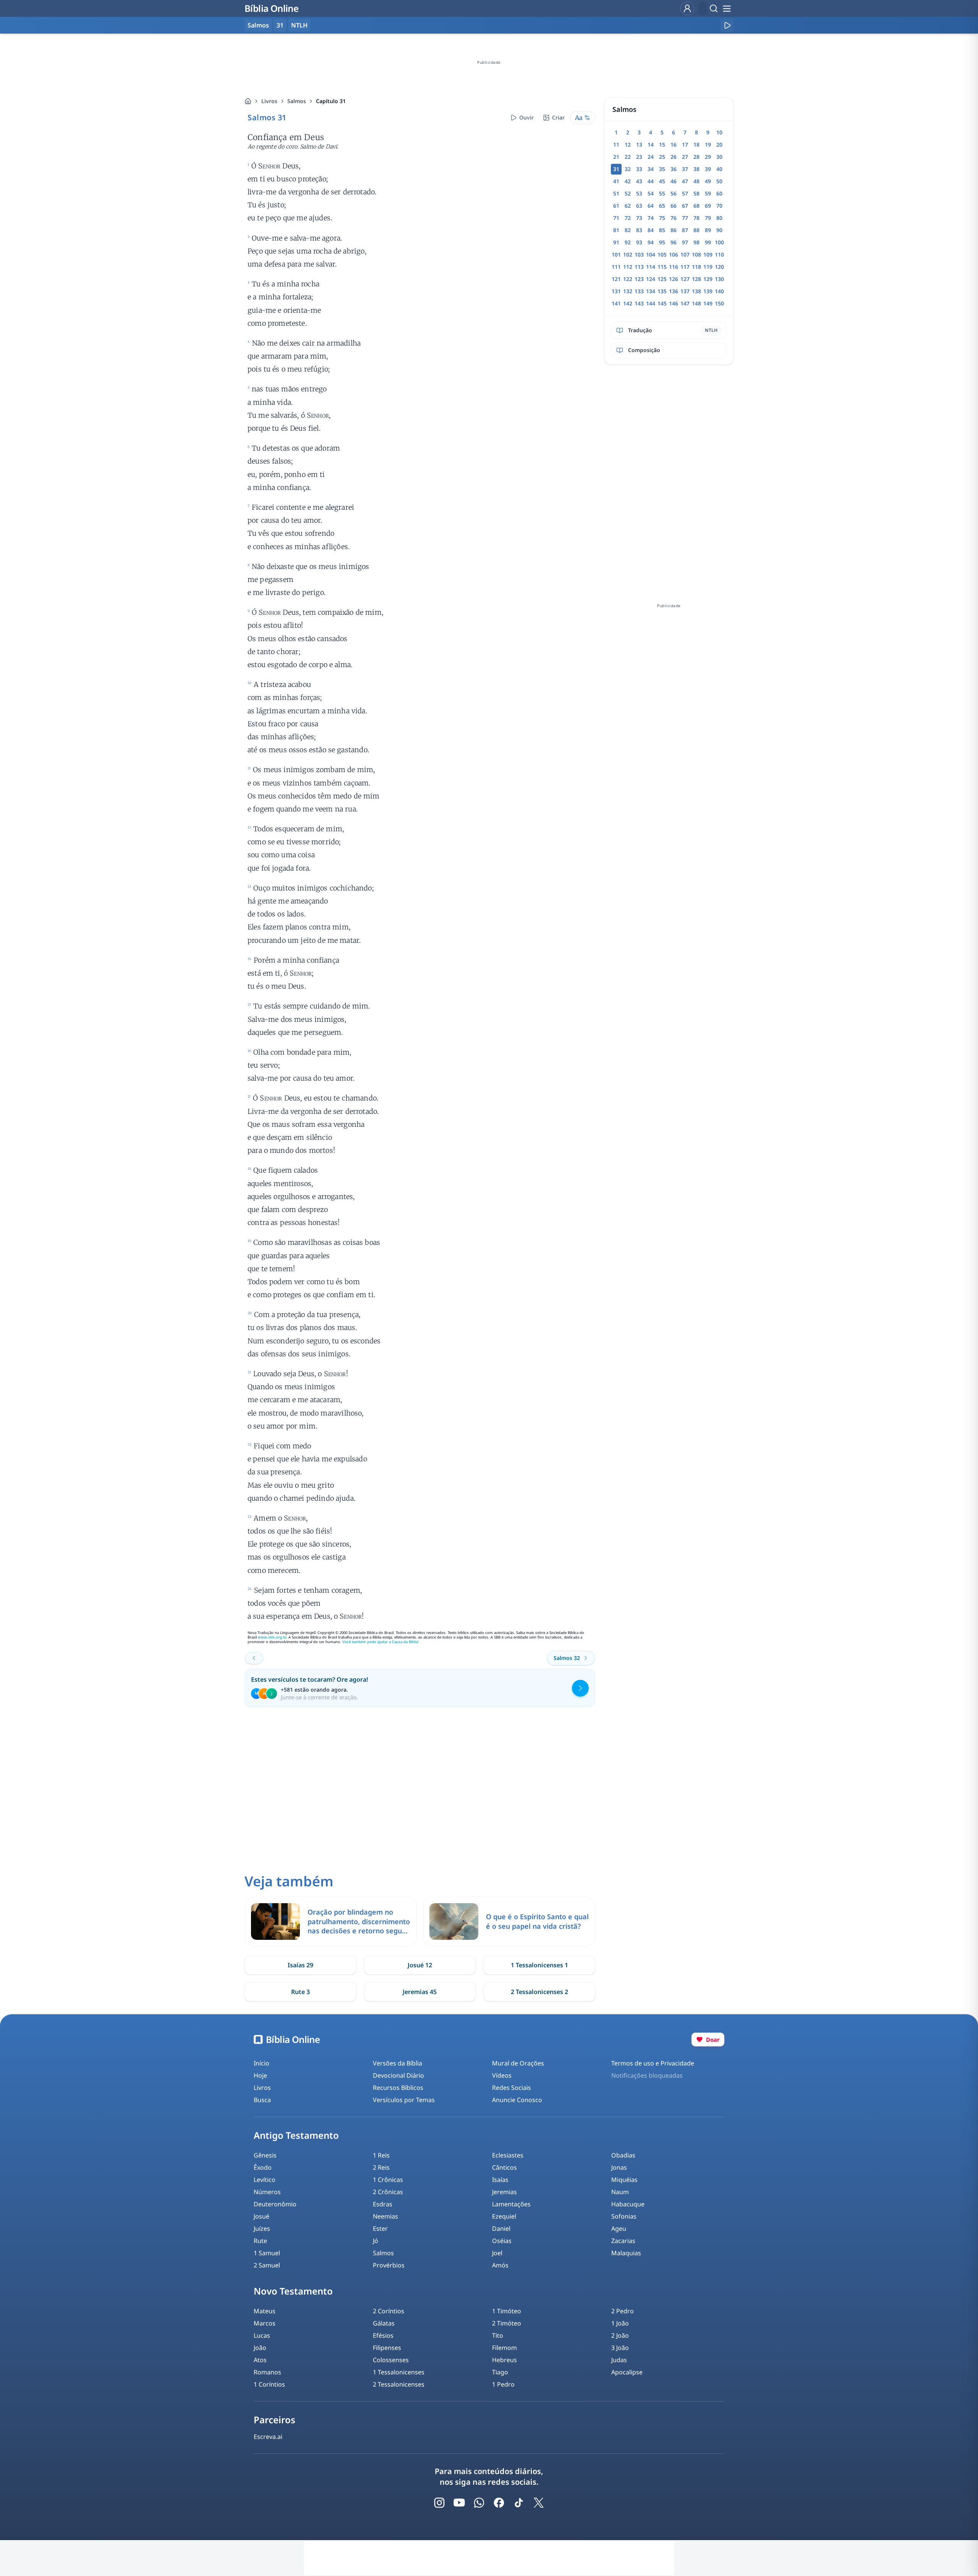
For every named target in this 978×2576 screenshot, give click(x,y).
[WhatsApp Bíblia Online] (479, 2503)
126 (674, 279)
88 (696, 230)
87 (685, 230)
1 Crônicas (388, 2180)
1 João (620, 2323)
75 (662, 218)
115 (662, 267)
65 (662, 206)
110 (719, 255)
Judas (619, 2360)
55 (662, 193)
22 (628, 157)
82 (628, 230)
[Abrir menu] (727, 8)
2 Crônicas (388, 2192)
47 (685, 181)
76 (674, 218)
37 (685, 169)
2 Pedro (623, 2311)
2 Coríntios (389, 2311)
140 (719, 291)
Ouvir (526, 117)
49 (708, 181)
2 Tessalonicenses (399, 2384)
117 (685, 267)
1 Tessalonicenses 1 (539, 1965)
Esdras (383, 2204)
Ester (380, 2229)
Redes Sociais (512, 2088)
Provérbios (389, 2265)
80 (719, 218)
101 (616, 255)
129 (708, 279)
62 (628, 206)
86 (674, 230)
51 (616, 193)
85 (662, 230)
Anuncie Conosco (517, 2100)
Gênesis (265, 2155)
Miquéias (624, 2180)
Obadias (623, 2155)
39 (708, 169)
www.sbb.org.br (272, 1637)
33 (639, 169)
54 (651, 193)
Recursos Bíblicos (398, 2088)
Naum (620, 2192)
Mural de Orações (518, 2063)
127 (685, 279)
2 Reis (381, 2167)
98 (696, 242)
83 (639, 230)
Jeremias (504, 2192)
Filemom (504, 2348)
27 (685, 157)
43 (639, 181)
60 (719, 193)
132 (628, 291)
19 (708, 145)
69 (708, 206)
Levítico (265, 2180)
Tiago (500, 2372)
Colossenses (391, 2360)
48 (696, 181)
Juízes (262, 2229)
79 (708, 218)
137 (685, 291)
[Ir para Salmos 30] (254, 1658)
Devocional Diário (398, 2075)
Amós (500, 2265)
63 (639, 206)
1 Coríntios (269, 2384)
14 (651, 145)
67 (685, 206)
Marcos (265, 2323)
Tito (498, 2335)
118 (696, 267)
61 (616, 206)
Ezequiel (504, 2216)
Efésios (383, 2335)
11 (616, 145)
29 (708, 157)
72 (628, 218)
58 (696, 193)
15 (662, 145)
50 (719, 181)
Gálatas (384, 2323)
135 (662, 291)
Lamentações (511, 2204)
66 (674, 206)
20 (719, 145)
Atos (260, 2360)
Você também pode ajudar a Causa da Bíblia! (381, 1642)
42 (628, 181)
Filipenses (387, 2348)
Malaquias (626, 2253)
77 (685, 218)
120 (719, 267)
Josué (262, 2216)
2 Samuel (267, 2265)
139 (708, 291)
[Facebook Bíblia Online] (499, 2503)
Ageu (619, 2229)
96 (674, 242)
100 (719, 242)
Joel (497, 2253)
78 (696, 218)
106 (674, 255)
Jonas (619, 2167)
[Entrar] (687, 8)
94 (651, 242)
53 (639, 193)
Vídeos (502, 2075)
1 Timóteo (507, 2311)
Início (262, 2063)
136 (674, 291)
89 (708, 230)
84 (651, 230)
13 (639, 145)
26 (674, 157)
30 (719, 157)
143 (639, 303)
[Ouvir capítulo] (727, 25)
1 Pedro (503, 2384)
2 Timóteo (507, 2323)
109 (708, 255)
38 (696, 169)
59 (708, 193)
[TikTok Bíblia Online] (519, 2503)
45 (662, 181)
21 (616, 157)
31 (280, 25)
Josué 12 (420, 1965)
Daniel (501, 2229)
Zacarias (623, 2241)
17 (685, 145)
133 (639, 291)
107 (685, 255)
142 (628, 303)
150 (719, 303)
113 (639, 267)
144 (651, 303)
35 (662, 169)
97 (685, 242)
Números (267, 2192)
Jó (376, 2241)
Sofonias (624, 2216)
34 (651, 169)
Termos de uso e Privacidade (653, 2063)
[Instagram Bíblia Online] (439, 2503)
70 (719, 206)
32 (628, 169)
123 (639, 279)
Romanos (267, 2372)
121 (616, 279)
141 (616, 303)
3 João (620, 2348)
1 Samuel (267, 2253)
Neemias (385, 2216)
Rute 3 (300, 1992)
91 (616, 242)
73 (639, 218)
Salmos (297, 101)
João (260, 2348)
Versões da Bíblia (398, 2063)
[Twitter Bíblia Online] (539, 2503)
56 (674, 193)
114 (651, 267)
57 (685, 193)
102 (628, 255)
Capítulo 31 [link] (331, 101)
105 (662, 255)
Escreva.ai (268, 2437)
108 (696, 255)
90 (719, 230)
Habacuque (628, 2204)
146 (674, 303)
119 (708, 267)
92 (628, 242)
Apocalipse (627, 2372)
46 (674, 181)
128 (696, 279)
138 (696, 291)
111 (616, 267)
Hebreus (504, 2360)
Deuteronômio (275, 2204)
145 (662, 303)
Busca (262, 2100)
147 (685, 303)
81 (616, 230)
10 (719, 132)
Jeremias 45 (420, 1992)
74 (651, 218)
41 (616, 181)
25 (662, 157)
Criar (558, 117)
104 (651, 255)
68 (696, 206)
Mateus (265, 2311)
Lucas (262, 2335)
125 (662, 279)
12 (628, 145)
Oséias (502, 2241)
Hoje (260, 2075)
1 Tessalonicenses (399, 2372)
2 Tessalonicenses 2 (539, 1992)
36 (674, 169)
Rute (260, 2241)
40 (719, 169)
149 (708, 303)
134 (651, 291)
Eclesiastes (508, 2155)
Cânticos (504, 2167)
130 (719, 279)
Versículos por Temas (404, 2100)
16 (674, 145)
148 (696, 303)
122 (628, 279)
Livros (269, 101)
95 (662, 242)
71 (616, 218)
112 (628, 267)
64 (651, 206)
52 (628, 193)
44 (651, 181)
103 (639, 255)
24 (651, 157)
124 (651, 279)
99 (708, 242)
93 (639, 242)
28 (696, 157)
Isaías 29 (300, 1965)
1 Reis (381, 2155)
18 (696, 145)
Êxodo (263, 2167)
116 (674, 267)
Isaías (500, 2180)
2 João (620, 2335)
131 (616, 291)
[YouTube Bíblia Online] (459, 2503)
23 (639, 157)
